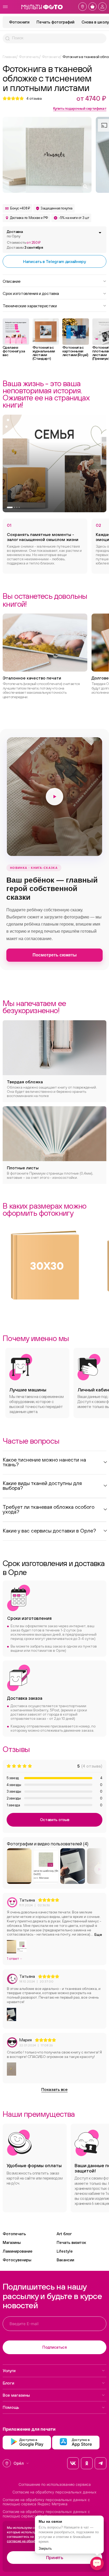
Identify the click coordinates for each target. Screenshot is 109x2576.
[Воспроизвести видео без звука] (54, 797)
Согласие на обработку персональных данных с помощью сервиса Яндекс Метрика (46, 2502)
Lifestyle (65, 2251)
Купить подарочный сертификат (80, 108)
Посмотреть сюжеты (55, 955)
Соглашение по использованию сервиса (55, 2484)
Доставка (15, 234)
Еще (98, 1935)
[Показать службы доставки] (100, 233)
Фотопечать (14, 2234)
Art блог (64, 2234)
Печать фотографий (55, 22)
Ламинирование (18, 2251)
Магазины (12, 2242)
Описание (12, 281)
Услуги (9, 2371)
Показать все (54, 2089)
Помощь (11, 2407)
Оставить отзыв (55, 1820)
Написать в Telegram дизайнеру (54, 261)
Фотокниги (19, 22)
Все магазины (16, 2395)
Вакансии (65, 2260)
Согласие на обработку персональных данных (54, 2492)
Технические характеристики (30, 305)
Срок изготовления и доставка (31, 293)
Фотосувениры (17, 2260)
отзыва (34, 98)
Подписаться (54, 2347)
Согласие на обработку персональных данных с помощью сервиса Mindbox (46, 2514)
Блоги (8, 2383)
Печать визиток (71, 2242)
